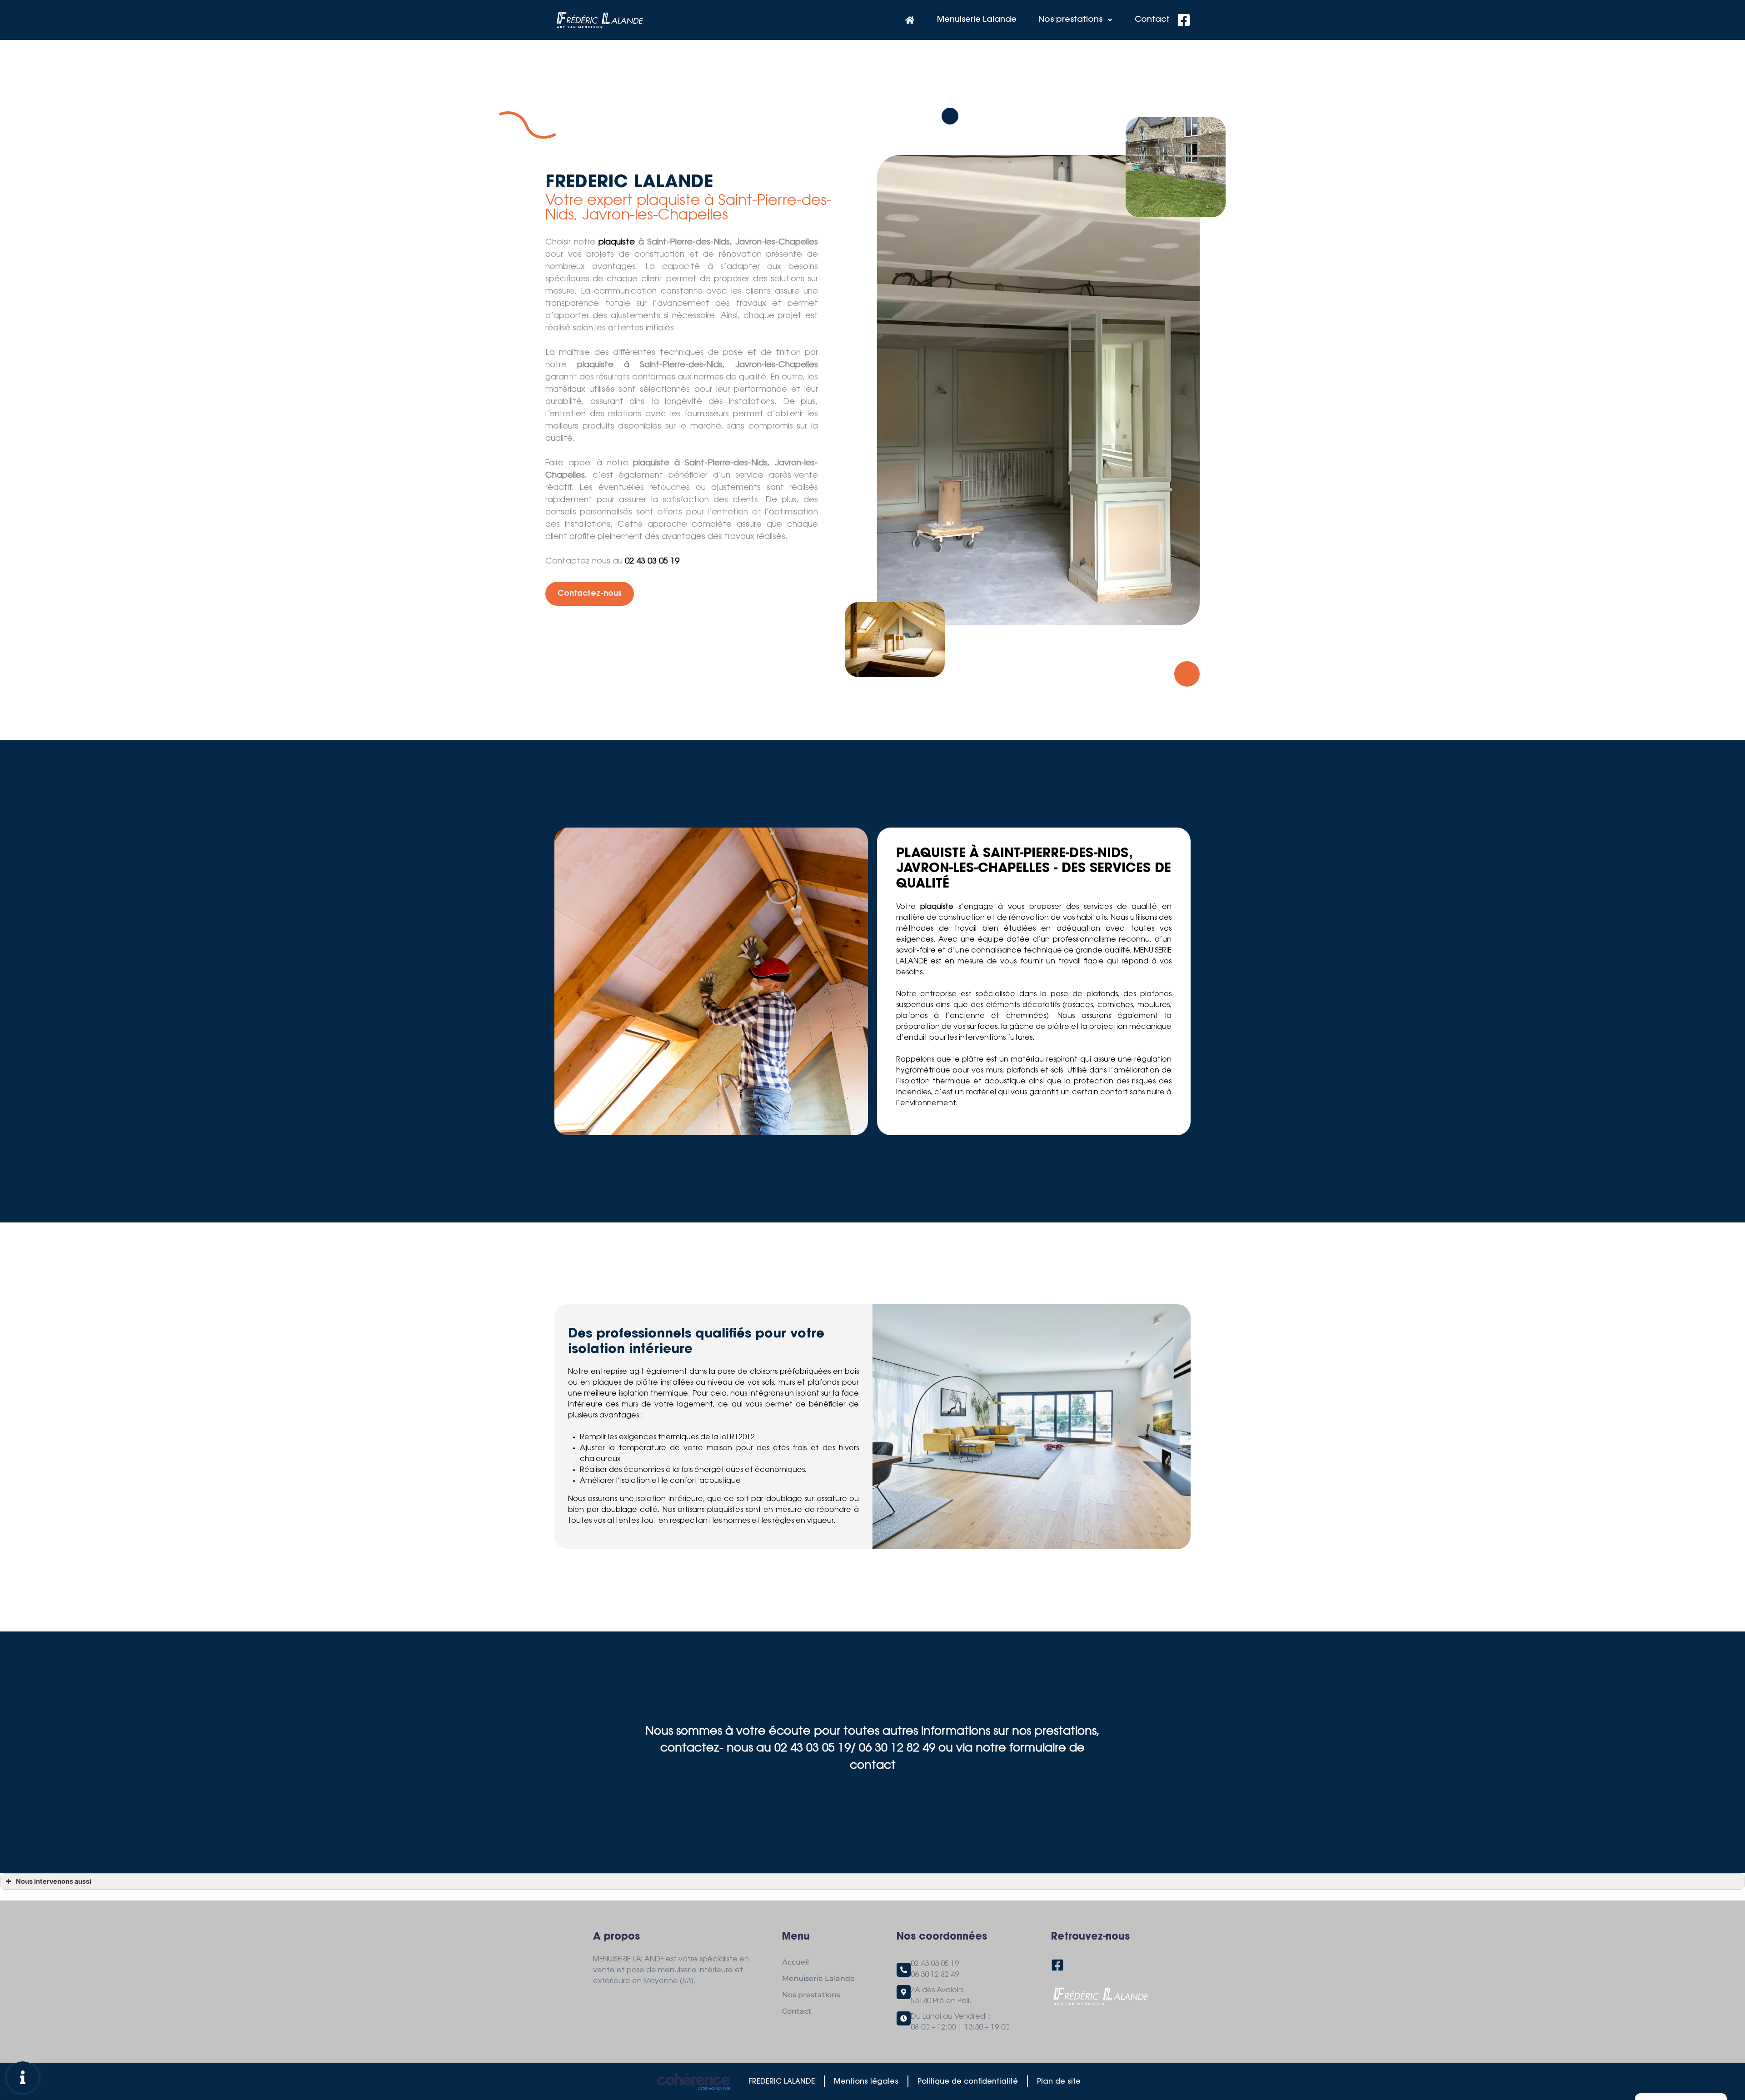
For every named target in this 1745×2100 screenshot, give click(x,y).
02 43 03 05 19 (652, 562)
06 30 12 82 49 (935, 1975)
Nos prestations (1070, 20)
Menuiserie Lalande (977, 20)
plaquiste (617, 243)
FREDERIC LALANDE (782, 2082)
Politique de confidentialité (968, 2082)
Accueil (795, 1962)
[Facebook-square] (1184, 20)
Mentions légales (866, 2082)
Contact (1152, 20)
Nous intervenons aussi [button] (54, 1881)
